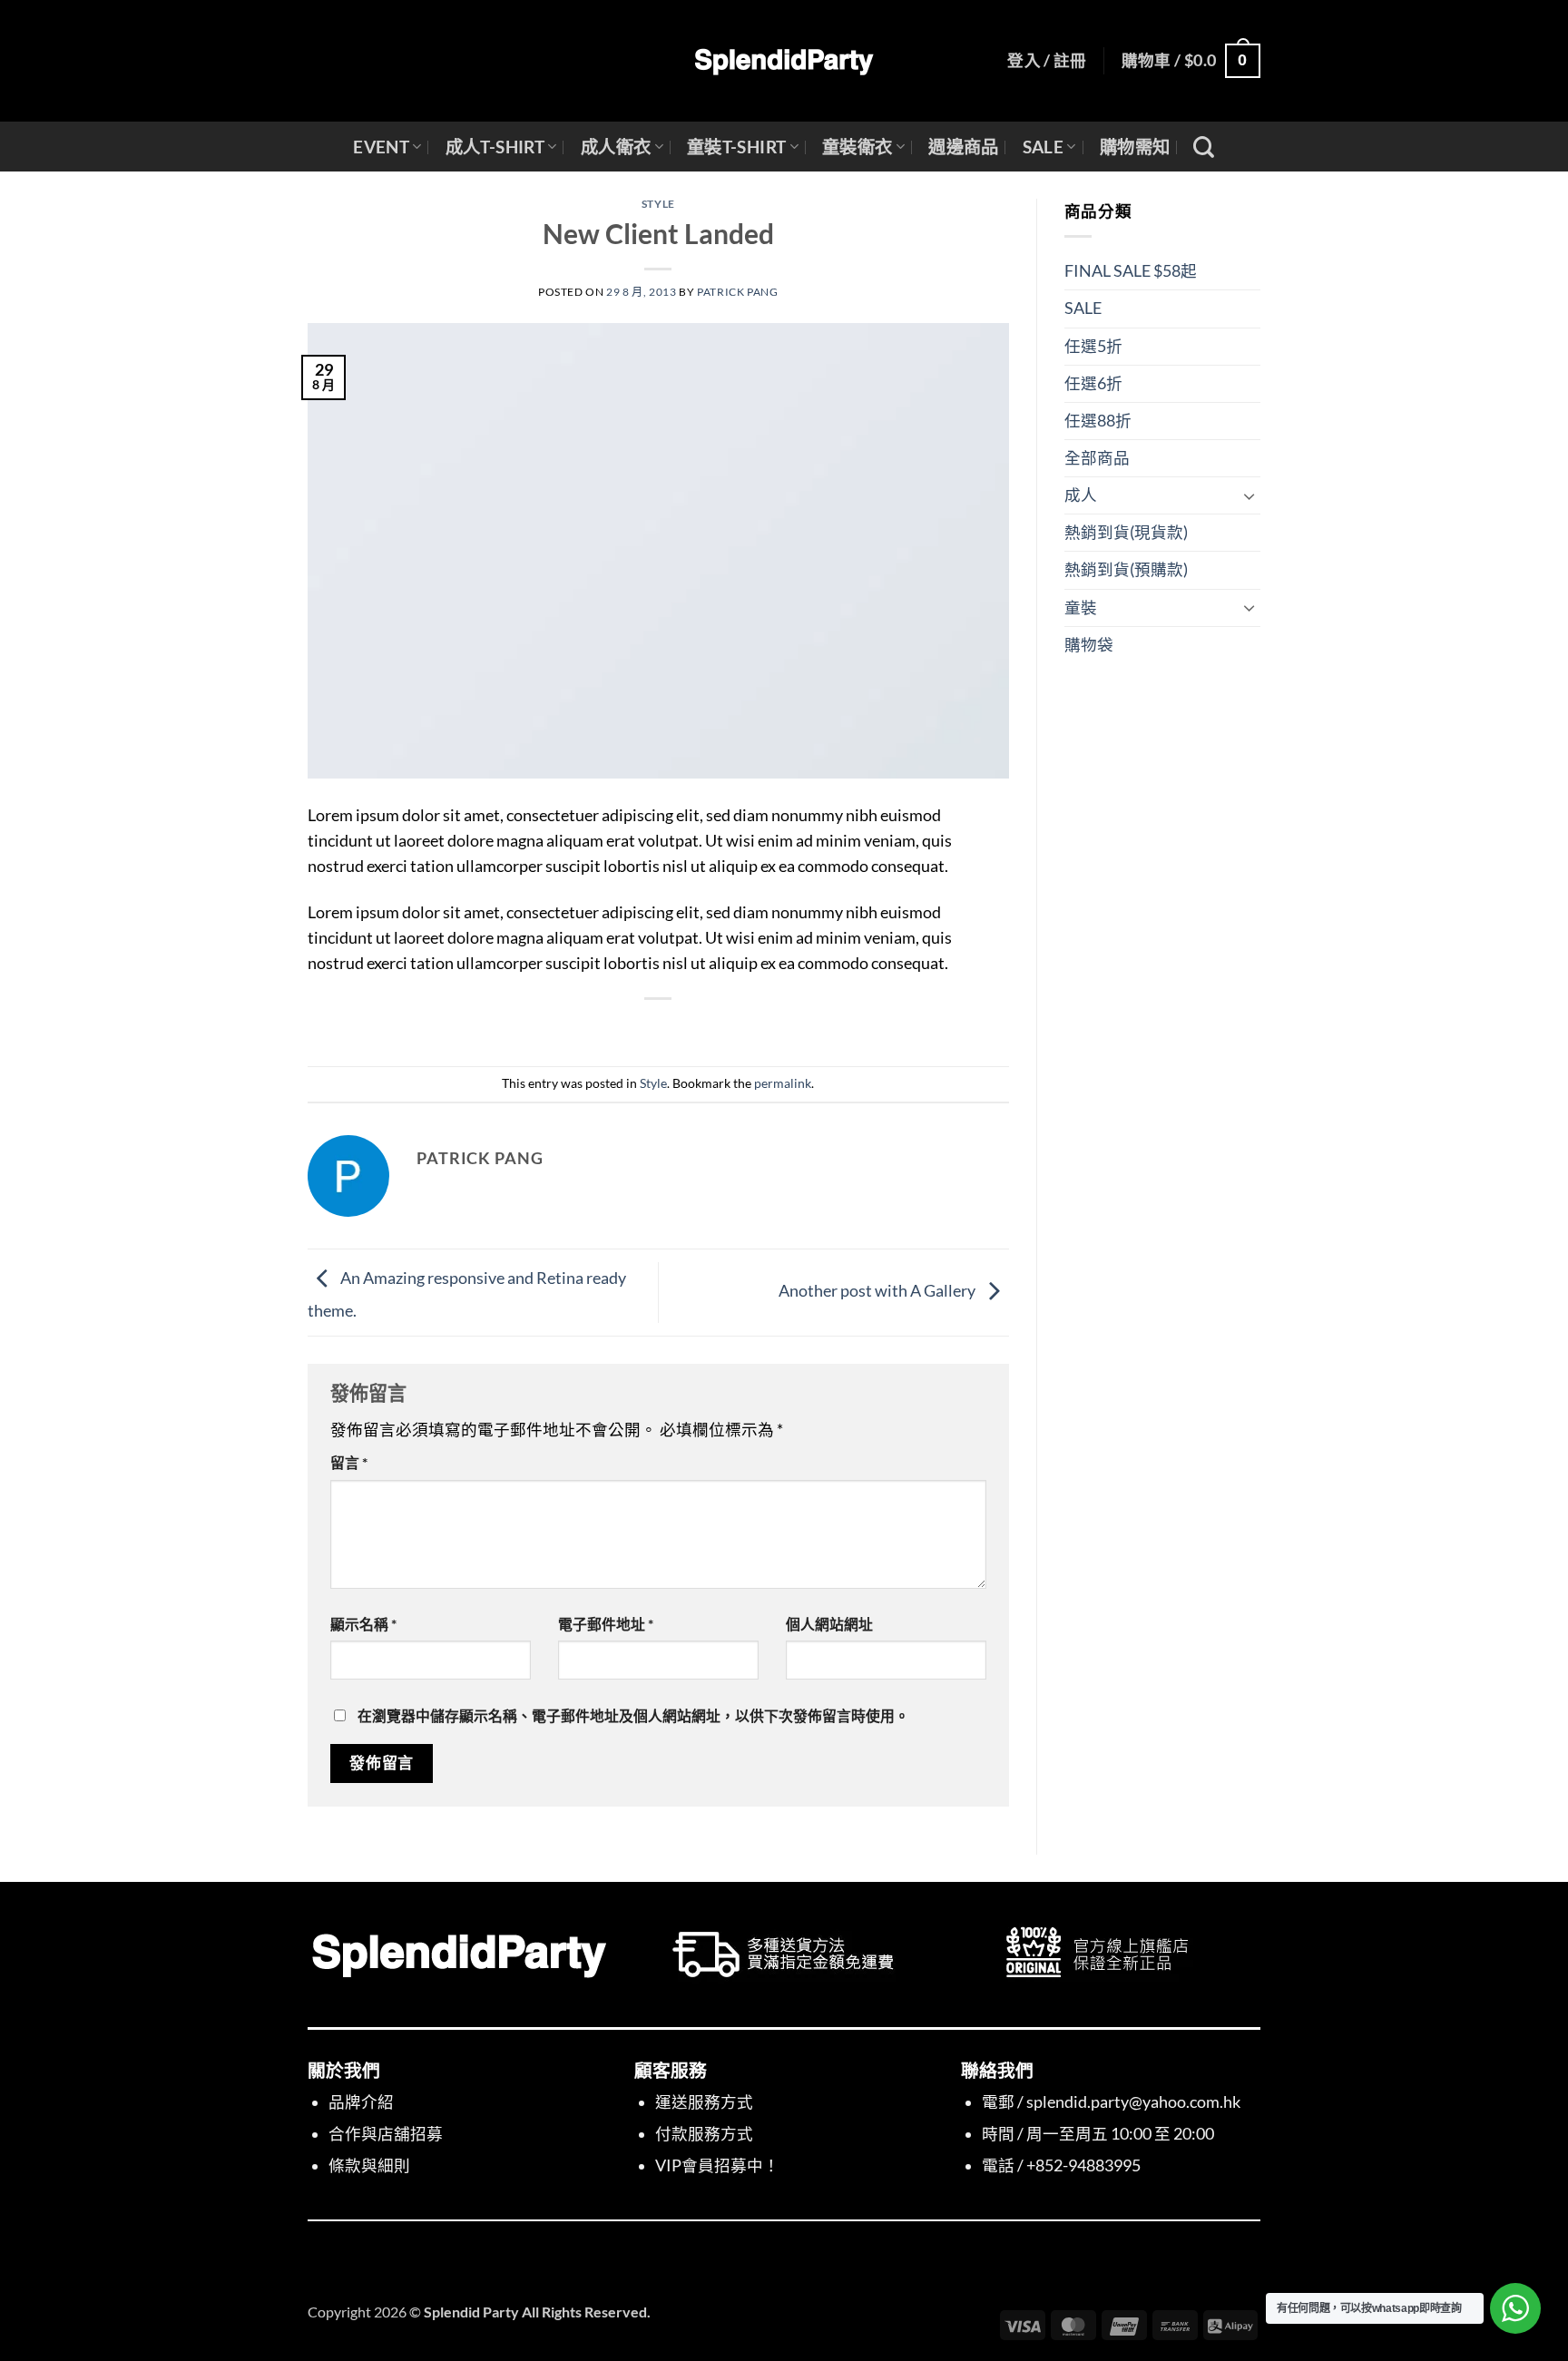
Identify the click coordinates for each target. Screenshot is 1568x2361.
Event (381, 147)
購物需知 (1135, 147)
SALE (1044, 147)
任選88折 (1098, 421)
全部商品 (1097, 458)
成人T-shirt (495, 147)
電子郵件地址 (606, 1624)
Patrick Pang (737, 292)
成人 (1081, 495)
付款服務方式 (704, 2134)
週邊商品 (964, 147)
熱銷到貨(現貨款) (1126, 532)
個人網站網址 (829, 1624)
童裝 (1081, 607)
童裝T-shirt (737, 147)
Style (658, 204)
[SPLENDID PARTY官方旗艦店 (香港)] (784, 61)
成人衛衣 (616, 147)
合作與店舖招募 (386, 2134)
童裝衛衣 (857, 147)
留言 (349, 1462)
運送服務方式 (704, 2102)
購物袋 (1089, 645)
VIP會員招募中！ (717, 2165)
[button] (1047, 61)
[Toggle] (1249, 496)
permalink (783, 1083)
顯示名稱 (363, 1624)
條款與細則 (369, 2165)
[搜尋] (1204, 147)
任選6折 (1093, 383)
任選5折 (1093, 346)
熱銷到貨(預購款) (1126, 569)
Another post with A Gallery (878, 1291)
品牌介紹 (361, 2102)
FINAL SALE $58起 (1131, 271)
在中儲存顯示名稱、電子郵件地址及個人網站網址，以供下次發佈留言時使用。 (633, 1715)
